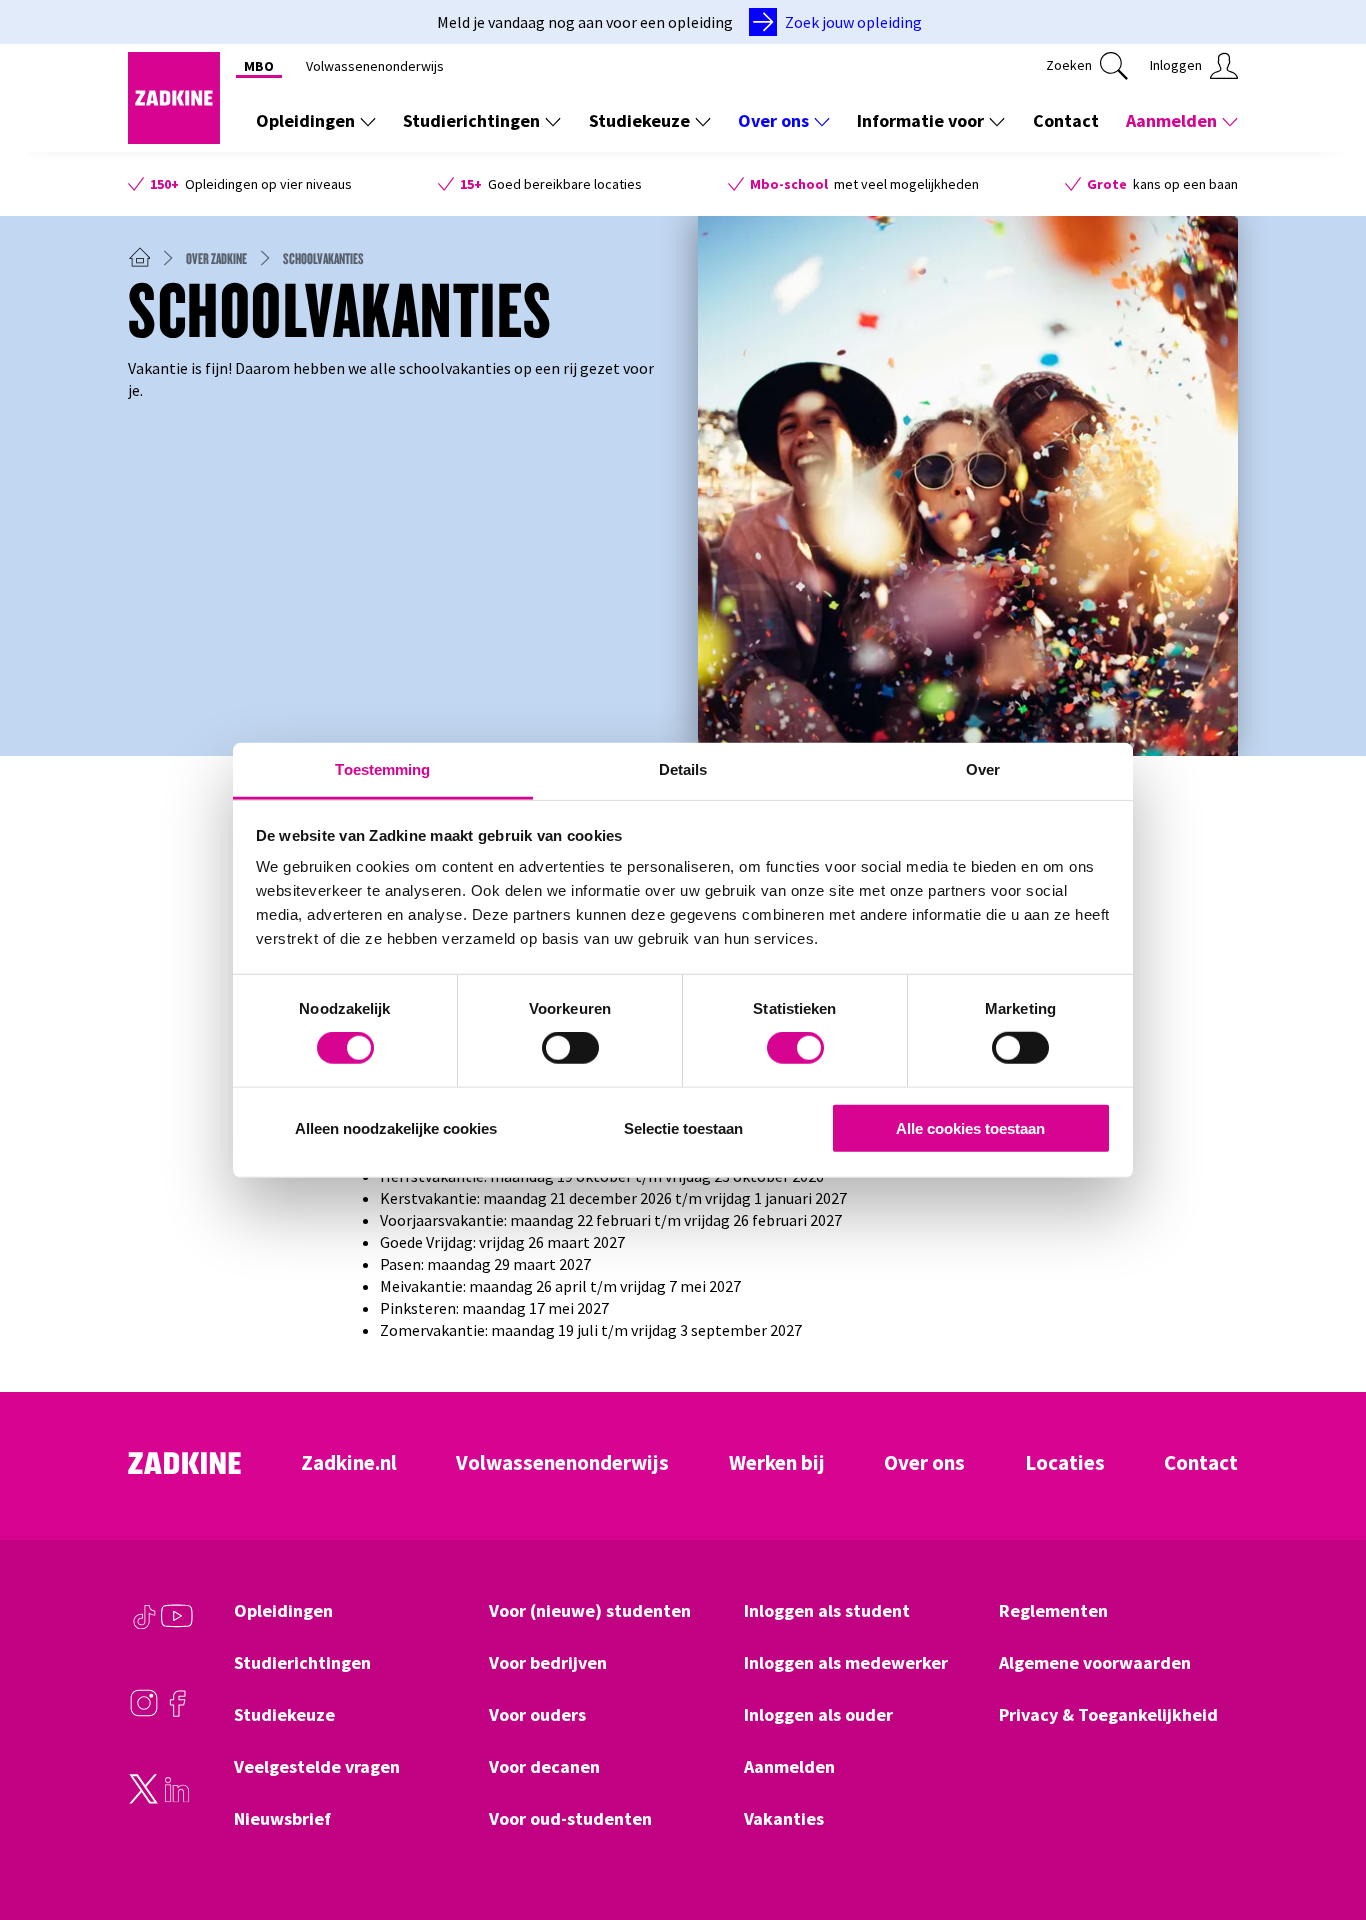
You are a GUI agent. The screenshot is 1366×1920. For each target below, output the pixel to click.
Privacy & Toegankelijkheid (1108, 1715)
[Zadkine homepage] (174, 138)
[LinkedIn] (177, 1799)
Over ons (773, 120)
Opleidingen (305, 120)
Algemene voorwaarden (1095, 1663)
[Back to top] (1323, 1831)
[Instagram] (144, 1713)
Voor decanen (544, 1767)
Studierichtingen (471, 120)
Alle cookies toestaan (970, 1128)
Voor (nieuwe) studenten (590, 1611)
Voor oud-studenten (570, 1819)
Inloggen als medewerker (846, 1663)
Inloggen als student (827, 1611)
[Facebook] (177, 1713)
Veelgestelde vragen (317, 1767)
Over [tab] (983, 769)
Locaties (1065, 1463)
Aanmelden (1171, 120)
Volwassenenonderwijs (375, 66)
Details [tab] (683, 769)
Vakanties (784, 1819)
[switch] (570, 1048)
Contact (1066, 120)
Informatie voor (920, 120)
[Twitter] (144, 1799)
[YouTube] (177, 1626)
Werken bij (777, 1463)
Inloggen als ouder (818, 1715)
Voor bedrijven (548, 1663)
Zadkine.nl (349, 1463)
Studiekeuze (639, 120)
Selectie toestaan (683, 1128)
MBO (259, 66)
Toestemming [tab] (382, 769)
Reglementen (1053, 1611)
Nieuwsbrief (282, 1819)
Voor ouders (537, 1715)
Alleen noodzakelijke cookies (396, 1128)
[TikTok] (144, 1626)
